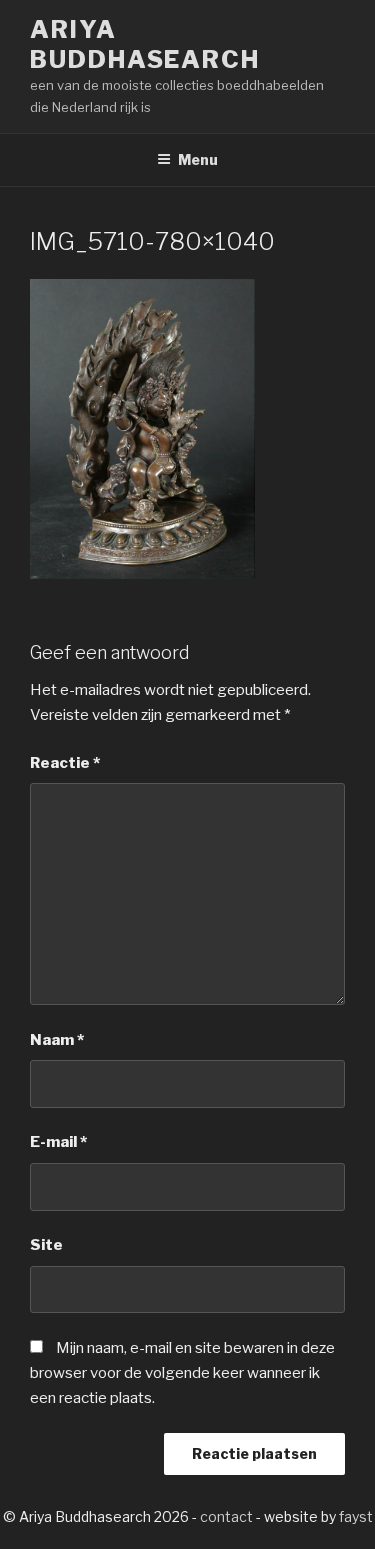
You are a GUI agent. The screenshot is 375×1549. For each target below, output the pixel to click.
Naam (57, 1040)
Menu (198, 159)
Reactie (65, 763)
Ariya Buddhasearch (145, 44)
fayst (356, 1516)
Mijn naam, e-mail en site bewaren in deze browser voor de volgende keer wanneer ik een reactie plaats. (182, 1373)
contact (226, 1516)
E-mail (58, 1142)
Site (46, 1245)
